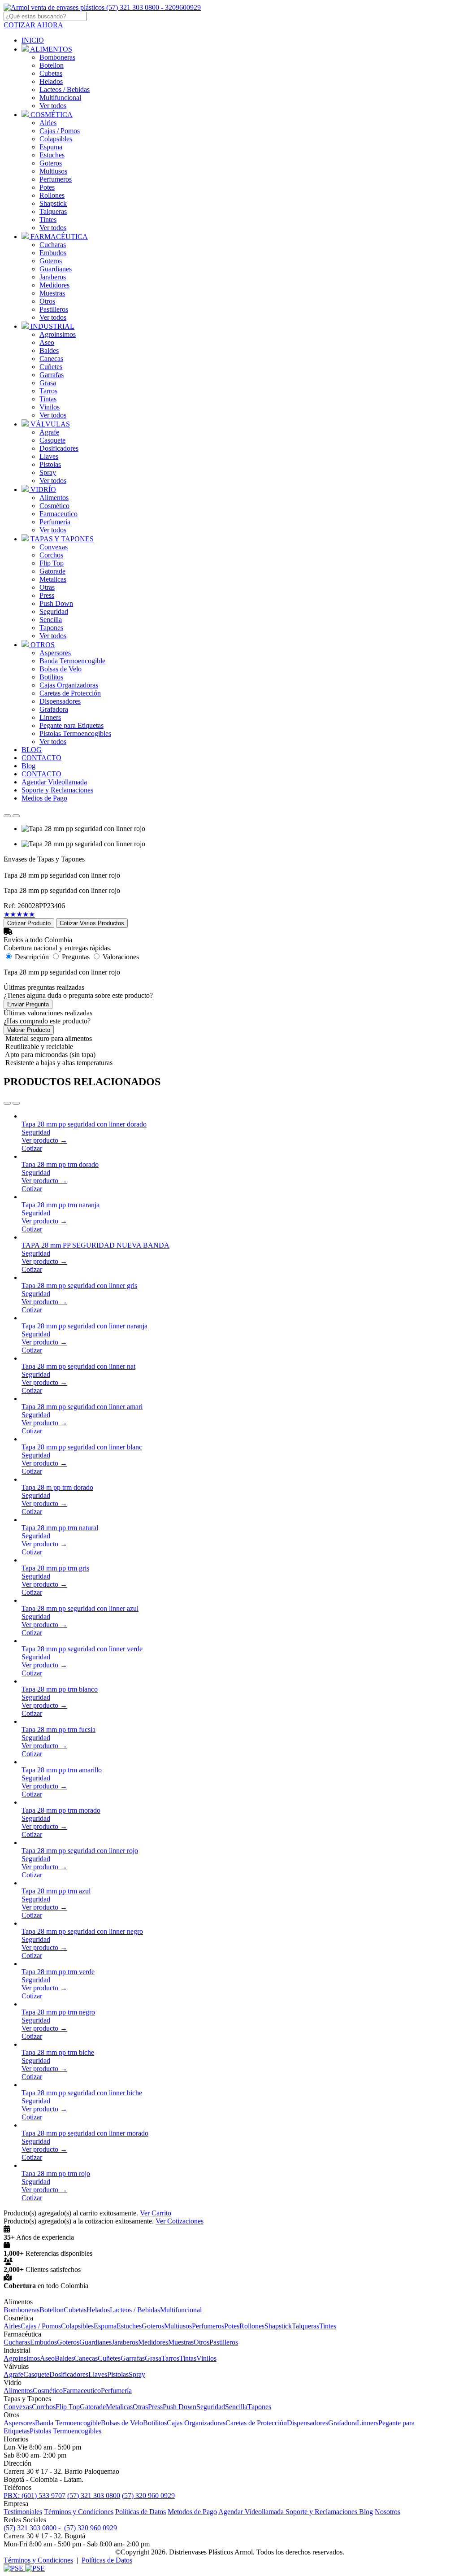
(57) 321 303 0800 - (33, 2528)
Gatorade (52, 571)
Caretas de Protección (70, 693)
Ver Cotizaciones (180, 2221)
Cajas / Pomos (60, 131)
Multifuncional (60, 98)
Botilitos (51, 677)
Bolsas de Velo (61, 669)
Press (47, 595)
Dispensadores (60, 701)
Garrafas (52, 375)
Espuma (51, 147)
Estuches (52, 155)
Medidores (54, 285)
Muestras (52, 293)
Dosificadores (59, 448)
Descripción (32, 957)
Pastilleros (54, 309)
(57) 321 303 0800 (94, 2495)
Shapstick (53, 203)
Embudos (53, 253)
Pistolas (50, 464)
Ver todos (53, 106)
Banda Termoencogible (72, 661)
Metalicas (53, 579)
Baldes (49, 350)
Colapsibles (56, 139)
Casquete (52, 440)
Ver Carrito (156, 2213)
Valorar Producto (29, 1030)
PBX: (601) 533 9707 (35, 2495)
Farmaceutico (58, 514)
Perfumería (55, 522)
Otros (47, 301)
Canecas (51, 359)
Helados (51, 81)
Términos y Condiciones (79, 2512)
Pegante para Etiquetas (71, 725)
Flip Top (52, 563)
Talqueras (53, 211)
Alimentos (54, 498)
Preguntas (76, 957)
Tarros (48, 391)
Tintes (48, 220)
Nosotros (388, 2512)
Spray (48, 472)
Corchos (51, 555)
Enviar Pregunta (28, 1004)
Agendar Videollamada (252, 2512)
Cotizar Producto (29, 923)
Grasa (48, 383)
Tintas (48, 399)
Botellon (52, 65)
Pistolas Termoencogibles (75, 733)
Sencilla (51, 620)
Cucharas (53, 245)
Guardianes (56, 269)
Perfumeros (56, 179)
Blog (366, 2512)
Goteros (51, 163)
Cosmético (54, 506)
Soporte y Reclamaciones (322, 2512)
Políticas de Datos (141, 2512)
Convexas (54, 547)
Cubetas (51, 73)
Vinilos (50, 407)
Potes (47, 187)
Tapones (51, 628)
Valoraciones (121, 957)
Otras (47, 587)
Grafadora (54, 709)
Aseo (47, 342)
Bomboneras (57, 57)
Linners (50, 717)
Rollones (52, 195)
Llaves (49, 456)
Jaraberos (53, 277)
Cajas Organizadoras (69, 685)
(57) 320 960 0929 (148, 2495)
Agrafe (49, 432)
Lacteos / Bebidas (65, 89)
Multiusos (53, 171)
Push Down (56, 603)
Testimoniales (23, 2512)
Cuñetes (51, 367)
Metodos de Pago (192, 2512)
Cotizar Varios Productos (92, 923)
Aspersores (55, 653)
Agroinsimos (58, 334)
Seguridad (54, 611)
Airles (48, 123)
